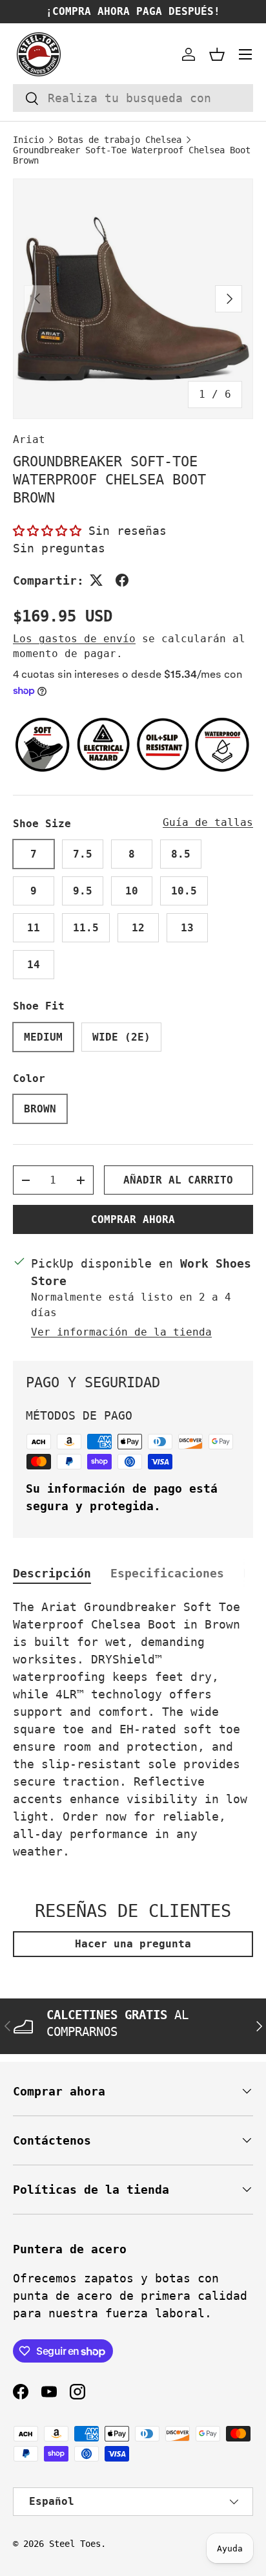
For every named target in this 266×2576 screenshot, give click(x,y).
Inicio (28, 140)
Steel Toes (75, 2544)
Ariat (29, 439)
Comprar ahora (133, 1219)
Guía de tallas (208, 822)
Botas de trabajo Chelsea (119, 140)
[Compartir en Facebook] (122, 580)
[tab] (52, 1573)
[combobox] (133, 98)
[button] (217, 54)
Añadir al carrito (178, 1180)
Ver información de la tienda (121, 1332)
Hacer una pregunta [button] (133, 1944)
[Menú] (245, 54)
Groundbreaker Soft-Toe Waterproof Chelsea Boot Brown (132, 155)
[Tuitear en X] (96, 580)
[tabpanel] (133, 1729)
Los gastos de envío (74, 639)
